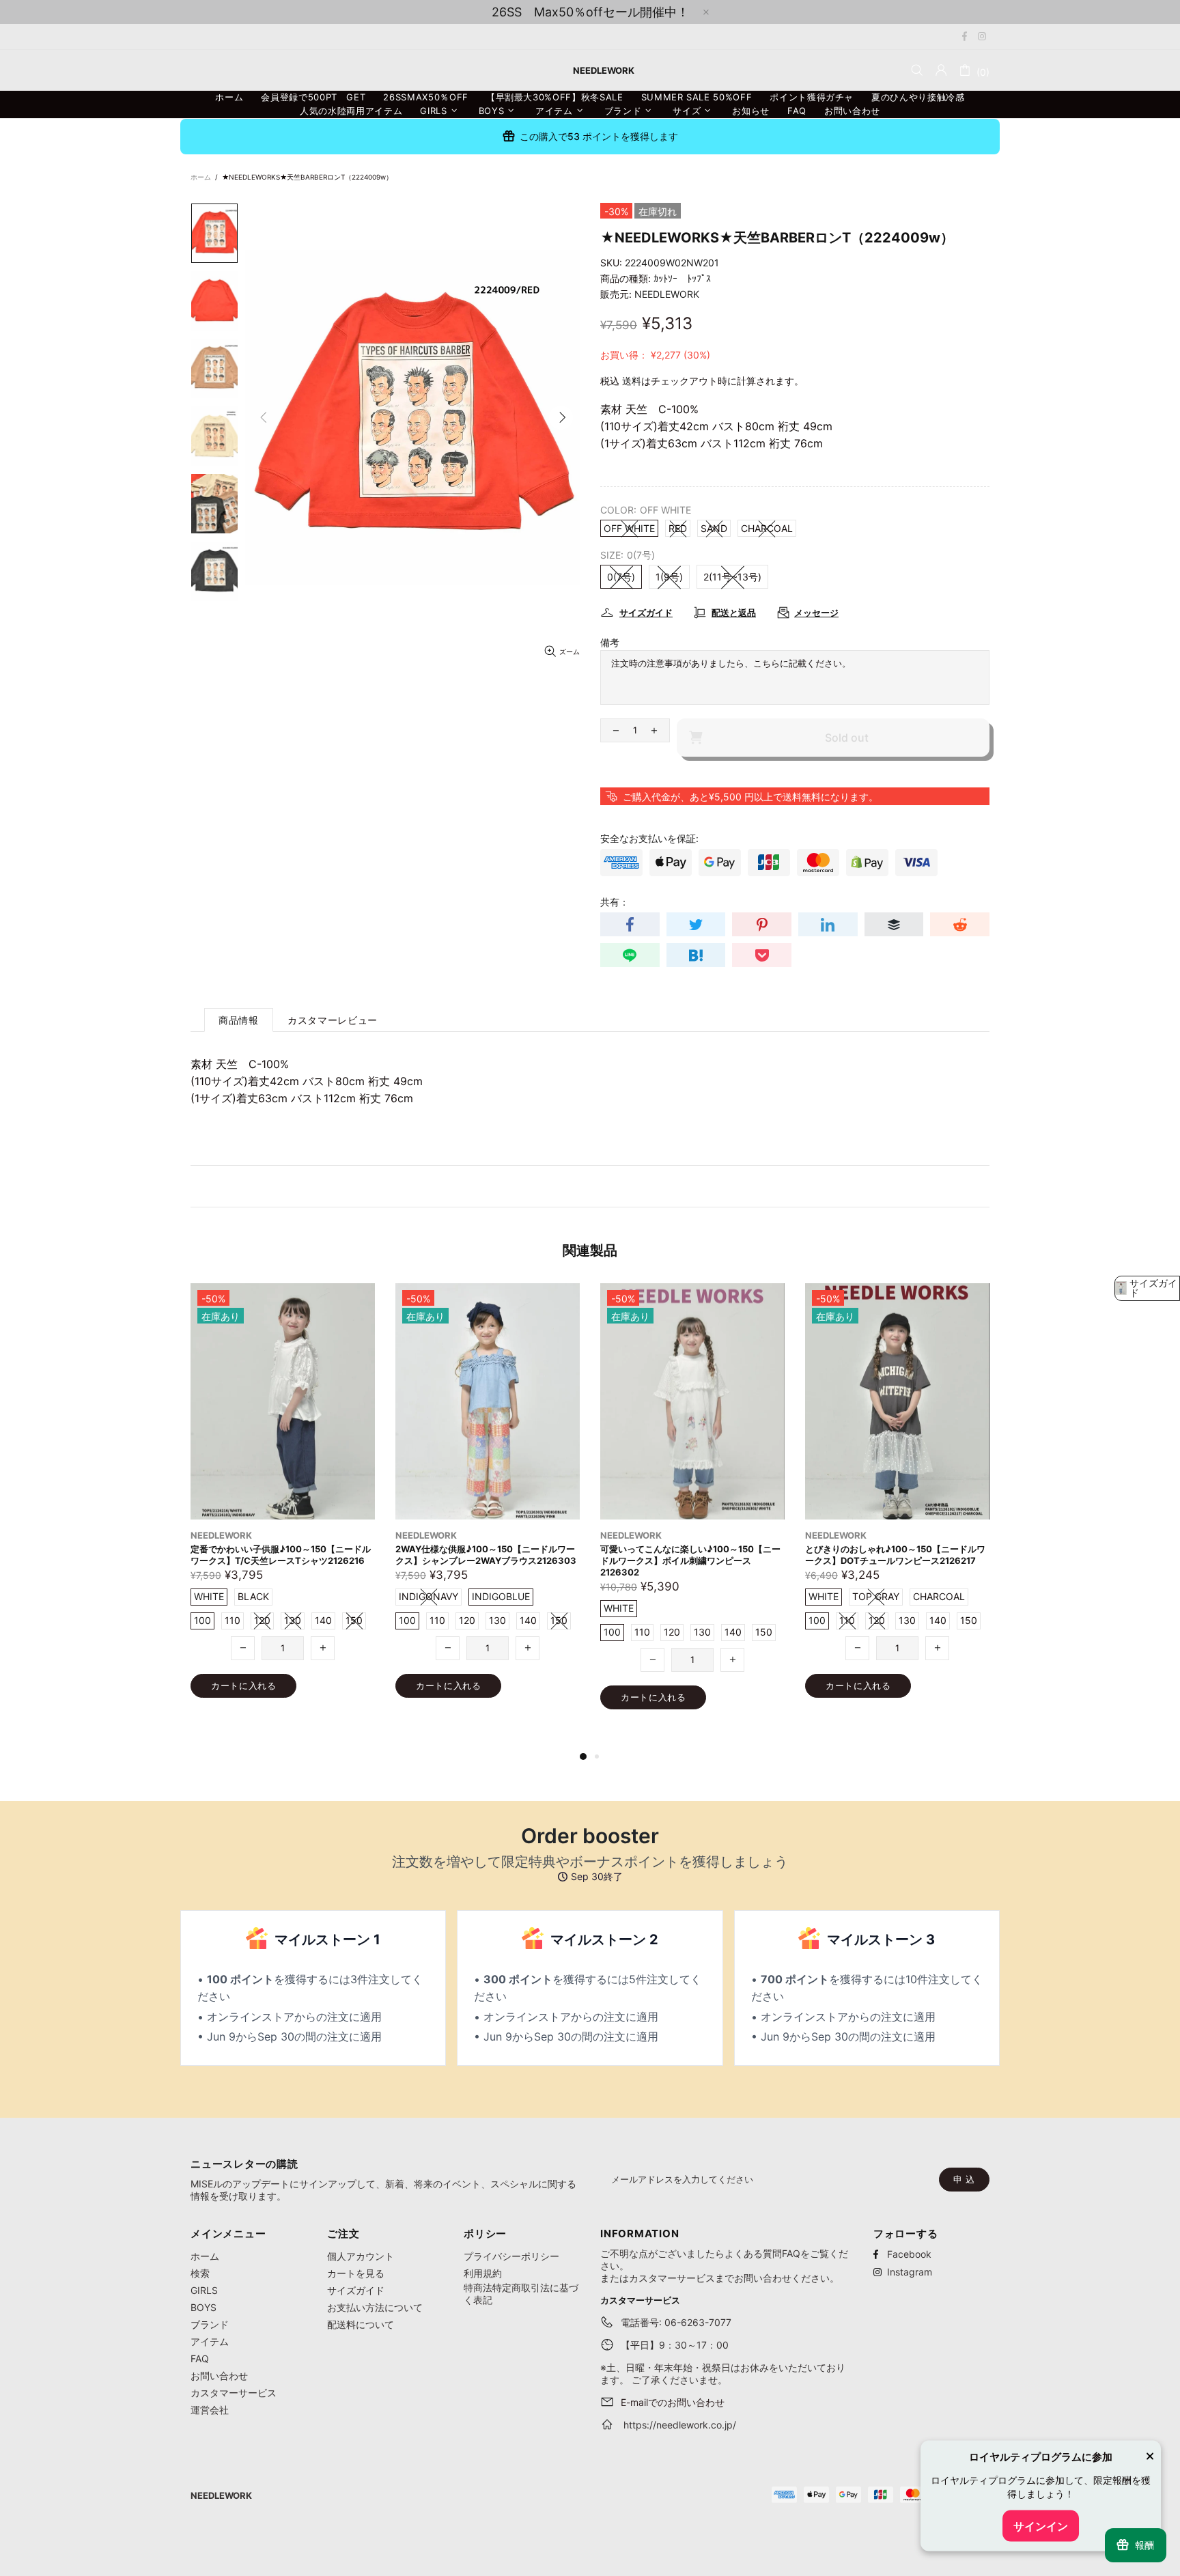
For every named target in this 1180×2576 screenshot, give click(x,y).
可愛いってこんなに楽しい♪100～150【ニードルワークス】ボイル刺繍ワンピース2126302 (281, 1560)
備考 (610, 642)
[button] (1147, 1288)
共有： (615, 902)
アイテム (210, 2341)
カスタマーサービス (234, 2393)
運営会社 (210, 2410)
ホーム (201, 177)
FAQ (200, 2358)
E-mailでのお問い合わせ (673, 2402)
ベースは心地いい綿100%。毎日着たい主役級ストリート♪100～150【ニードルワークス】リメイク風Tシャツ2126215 (692, 1560)
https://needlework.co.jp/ (680, 2425)
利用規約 (483, 2273)
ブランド (210, 2324)
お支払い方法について (375, 2307)
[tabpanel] (692, 1510)
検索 (200, 2273)
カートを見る (356, 2273)
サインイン (1041, 2526)
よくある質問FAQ (762, 2253)
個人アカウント (361, 2256)
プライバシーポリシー (511, 2256)
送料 (632, 381)
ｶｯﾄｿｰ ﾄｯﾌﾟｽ (682, 278)
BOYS (203, 2307)
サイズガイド (356, 2290)
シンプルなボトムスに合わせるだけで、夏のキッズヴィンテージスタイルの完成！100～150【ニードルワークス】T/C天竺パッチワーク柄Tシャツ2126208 (896, 1566)
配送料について (361, 2324)
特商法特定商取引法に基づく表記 (521, 2294)
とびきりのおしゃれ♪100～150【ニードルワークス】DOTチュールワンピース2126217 (486, 1555)
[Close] (1150, 2458)
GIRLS (204, 2290)
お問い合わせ (219, 2376)
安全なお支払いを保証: (649, 838)
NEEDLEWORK (667, 294)
